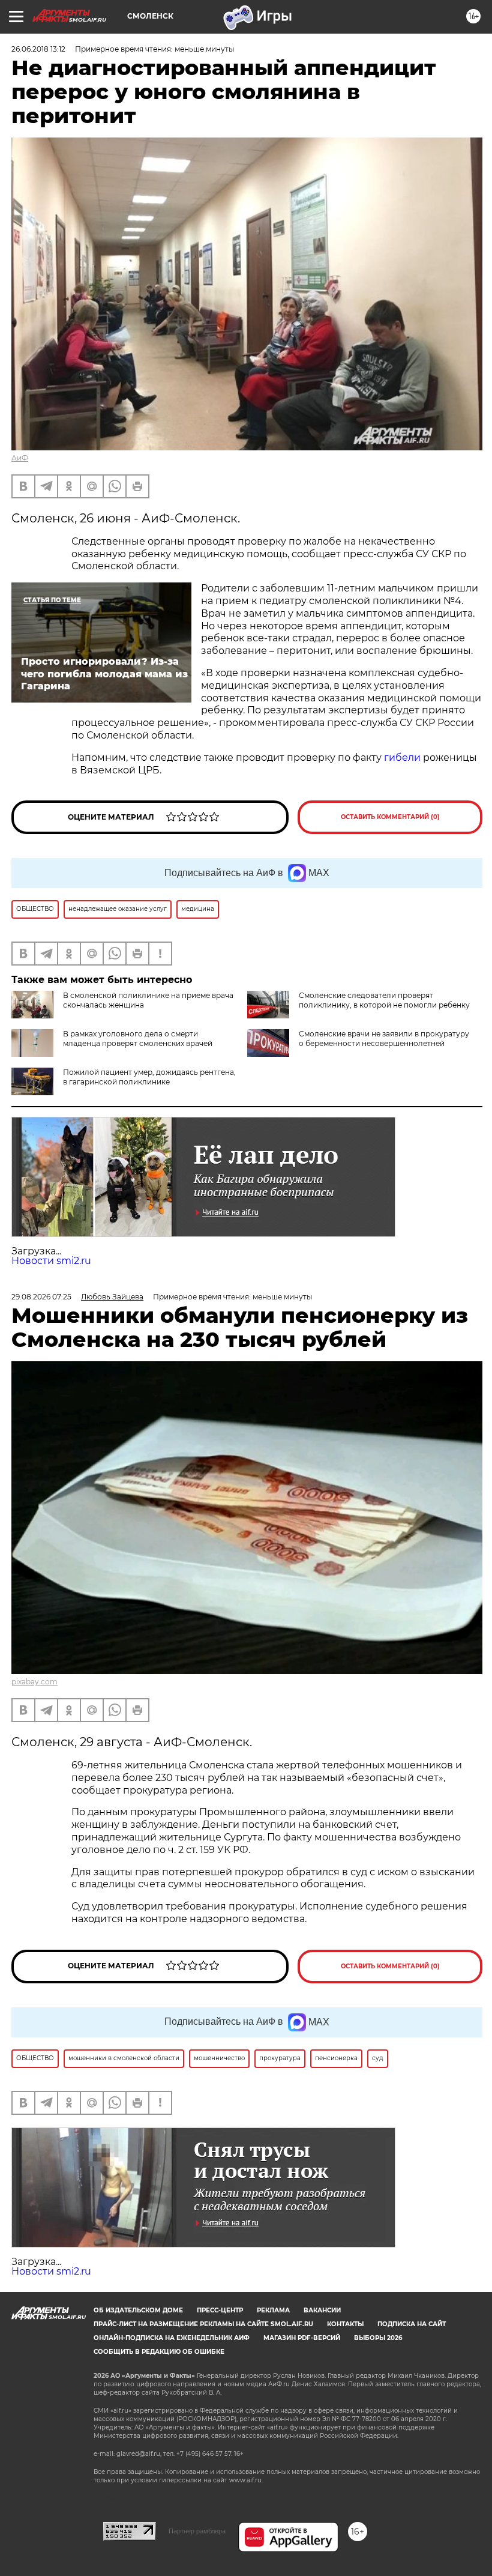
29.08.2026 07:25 (41, 1297)
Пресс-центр (220, 2310)
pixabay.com (34, 1682)
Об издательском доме (138, 2310)
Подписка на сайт (412, 2324)
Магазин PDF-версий (302, 2338)
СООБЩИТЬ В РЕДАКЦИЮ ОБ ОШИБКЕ (159, 2352)
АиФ (20, 458)
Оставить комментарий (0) (390, 817)
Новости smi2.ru (51, 1261)
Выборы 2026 (378, 2338)
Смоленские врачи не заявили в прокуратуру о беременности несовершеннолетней (384, 1039)
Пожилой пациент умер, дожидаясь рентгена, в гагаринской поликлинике (149, 1077)
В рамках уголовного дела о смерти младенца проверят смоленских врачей (138, 1039)
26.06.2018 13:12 (38, 49)
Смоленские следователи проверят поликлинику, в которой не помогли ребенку (384, 1000)
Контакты (345, 2324)
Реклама (273, 2310)
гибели (402, 757)
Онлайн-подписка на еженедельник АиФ (172, 2338)
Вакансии (322, 2310)
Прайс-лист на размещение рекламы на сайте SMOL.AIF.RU (203, 2324)
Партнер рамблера (197, 2531)
